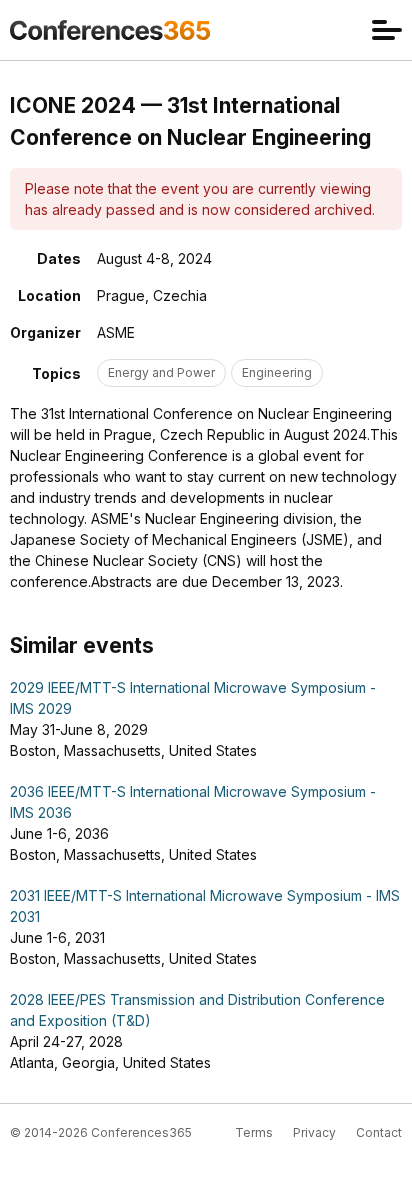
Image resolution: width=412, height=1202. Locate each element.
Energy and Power (161, 372)
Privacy (314, 1132)
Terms (254, 1132)
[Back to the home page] (110, 30)
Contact (379, 1132)
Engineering (277, 372)
